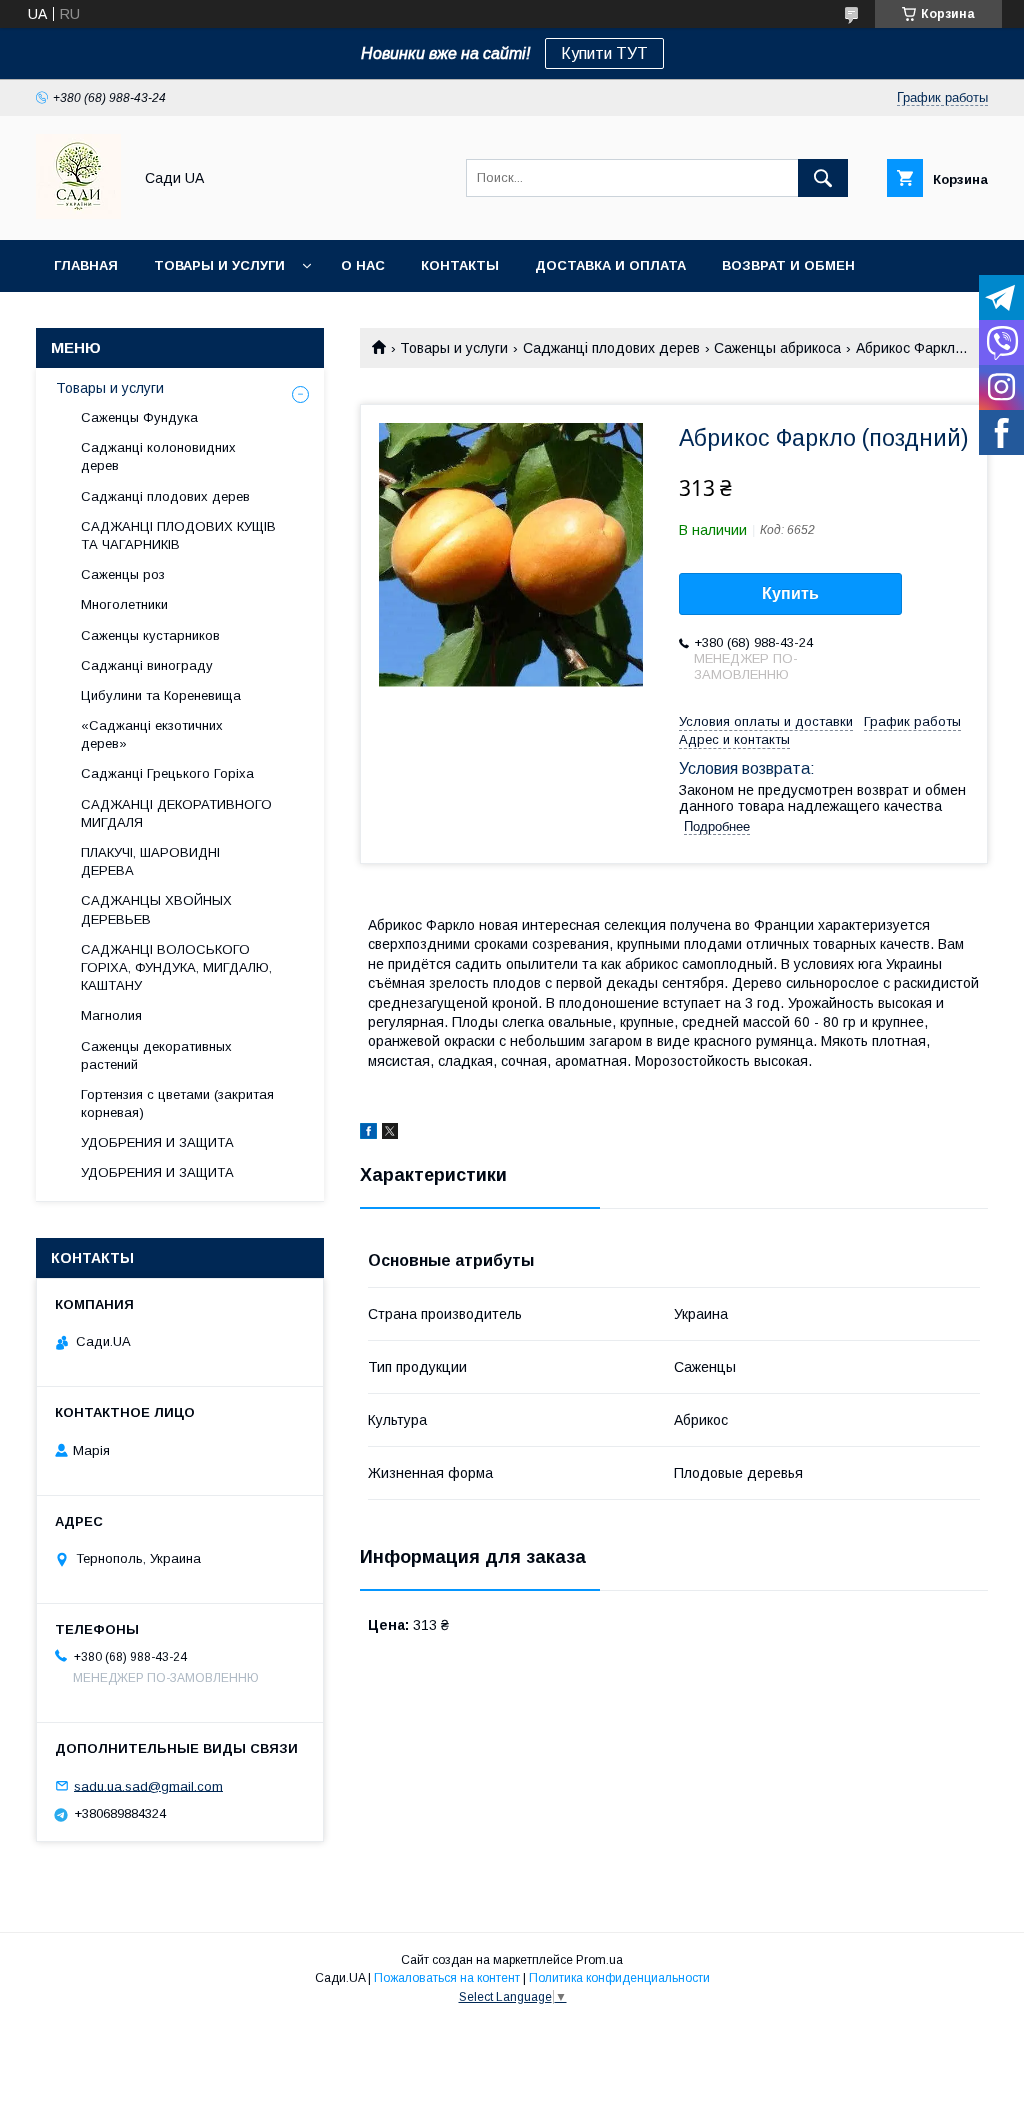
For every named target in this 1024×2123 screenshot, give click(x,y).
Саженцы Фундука (139, 417)
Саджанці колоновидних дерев (158, 456)
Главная (86, 265)
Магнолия (111, 1015)
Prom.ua (599, 1960)
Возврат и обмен (788, 265)
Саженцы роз (123, 574)
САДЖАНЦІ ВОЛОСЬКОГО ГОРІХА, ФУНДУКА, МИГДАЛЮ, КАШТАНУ (176, 967)
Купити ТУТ (604, 53)
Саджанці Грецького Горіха (167, 773)
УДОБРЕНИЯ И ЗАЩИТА (157, 1142)
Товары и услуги (219, 265)
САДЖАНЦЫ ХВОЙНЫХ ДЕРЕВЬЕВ (156, 909)
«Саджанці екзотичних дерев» (152, 734)
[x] (390, 1134)
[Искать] (823, 178)
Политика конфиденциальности (619, 1978)
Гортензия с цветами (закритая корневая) (177, 1103)
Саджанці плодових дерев (611, 348)
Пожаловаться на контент (447, 1978)
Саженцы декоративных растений (156, 1055)
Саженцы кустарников (150, 635)
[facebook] (368, 1134)
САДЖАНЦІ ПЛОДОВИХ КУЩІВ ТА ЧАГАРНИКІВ (178, 535)
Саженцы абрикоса (777, 348)
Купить (790, 593)
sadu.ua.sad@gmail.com (148, 1785)
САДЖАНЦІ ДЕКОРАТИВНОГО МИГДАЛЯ (176, 813)
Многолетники (124, 604)
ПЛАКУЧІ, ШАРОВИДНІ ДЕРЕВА (150, 861)
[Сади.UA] (78, 214)
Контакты (460, 265)
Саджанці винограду (147, 665)
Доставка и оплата (610, 265)
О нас (363, 265)
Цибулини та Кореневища (161, 695)
